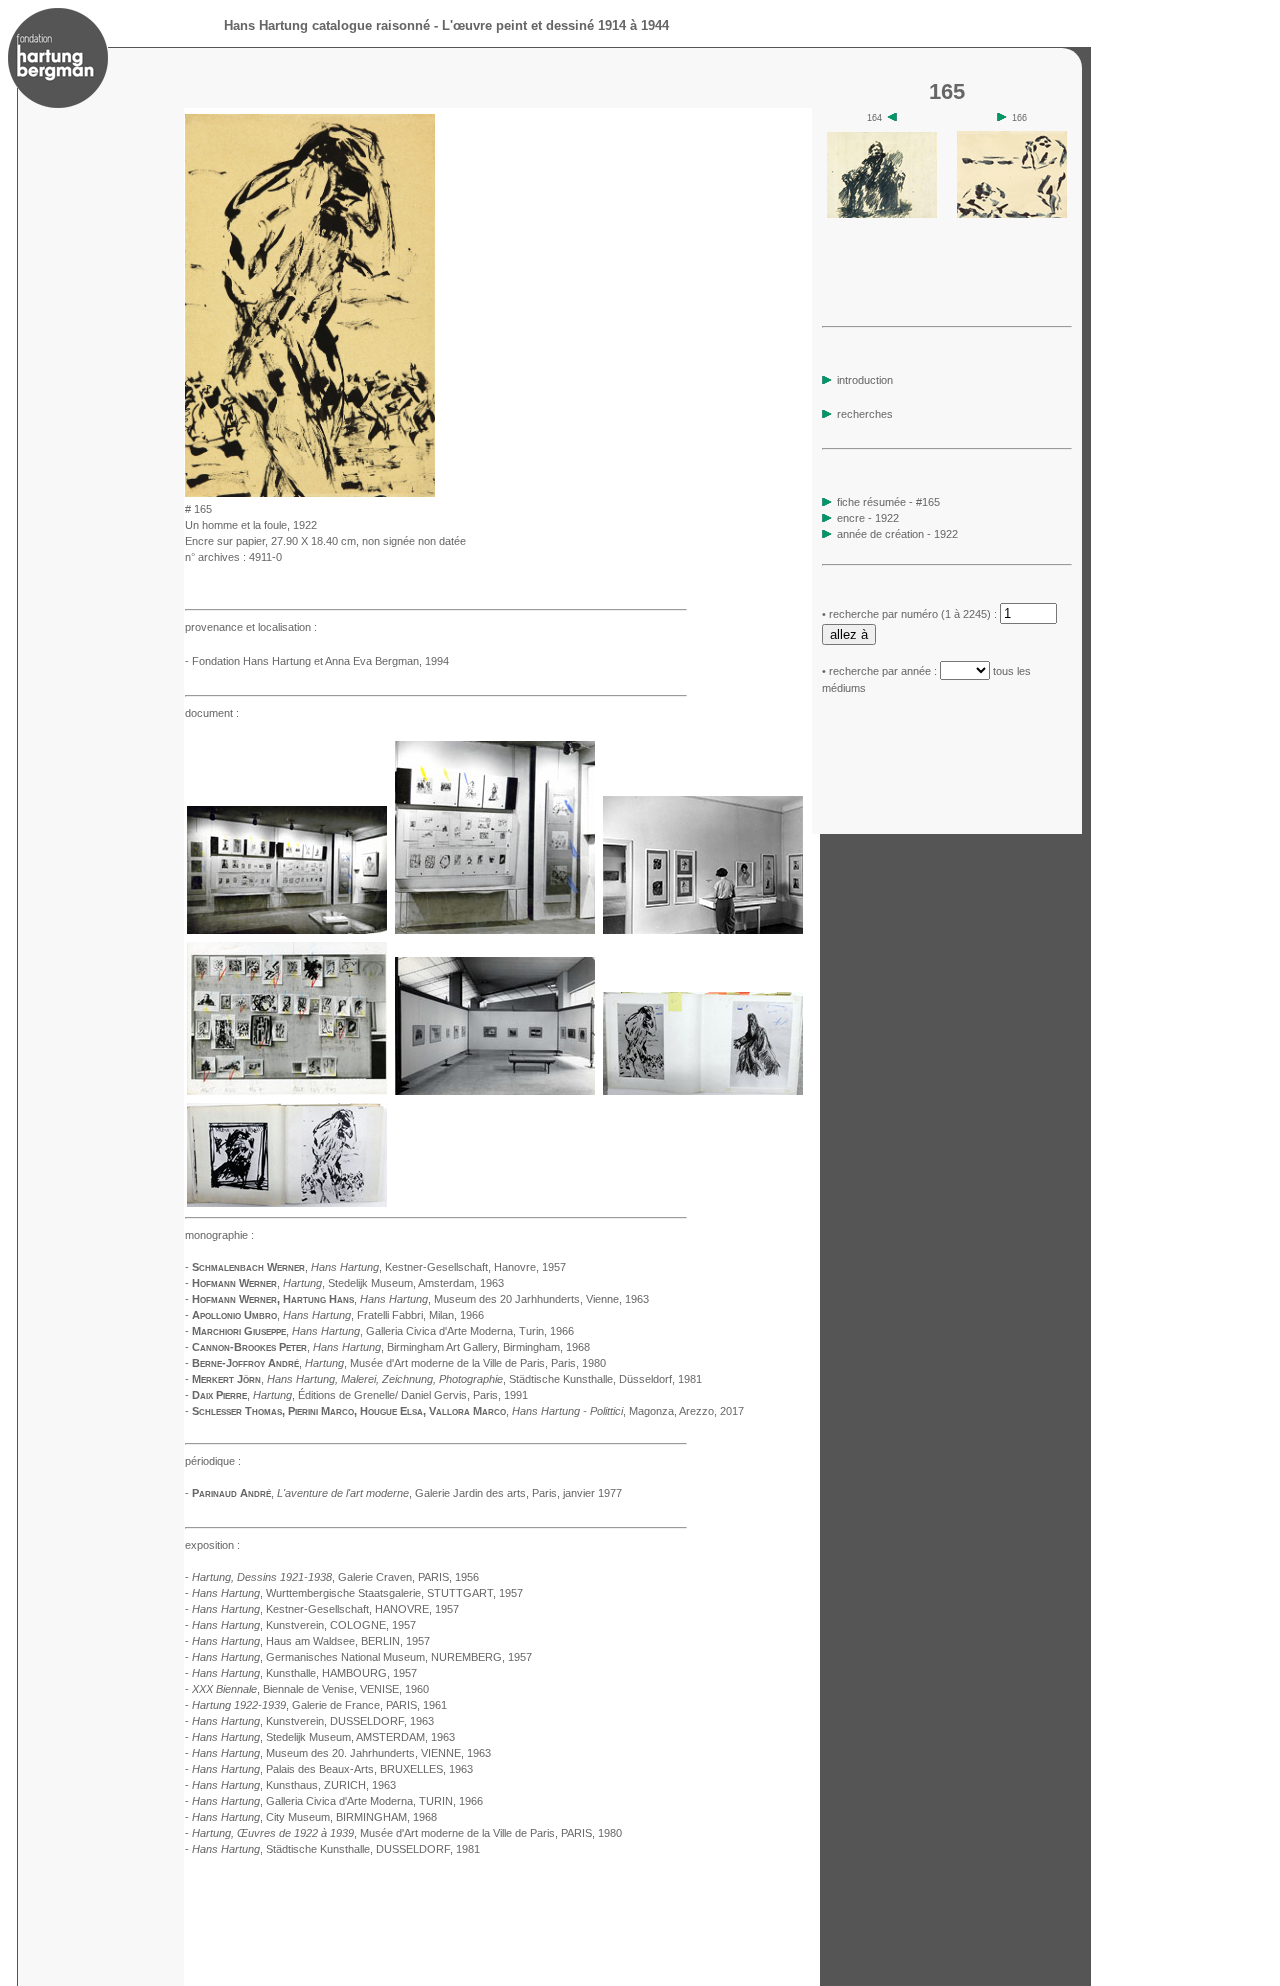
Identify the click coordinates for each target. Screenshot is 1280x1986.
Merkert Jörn (226, 1379)
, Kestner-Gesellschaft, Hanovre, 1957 (438, 1267)
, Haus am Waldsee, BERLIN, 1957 (311, 1641)
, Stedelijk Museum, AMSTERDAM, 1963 (323, 1737)
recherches (863, 414)
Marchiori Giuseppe (239, 1331)
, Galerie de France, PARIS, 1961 (319, 1705)
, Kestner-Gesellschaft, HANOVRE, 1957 (325, 1609)
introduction (863, 380)
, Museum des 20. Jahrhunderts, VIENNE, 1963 (341, 1753)
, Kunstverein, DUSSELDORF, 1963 (313, 1721)
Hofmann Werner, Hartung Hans (273, 1299)
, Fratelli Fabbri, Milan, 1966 (383, 1315)
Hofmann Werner (234, 1283)
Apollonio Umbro (234, 1315)
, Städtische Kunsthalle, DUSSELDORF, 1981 (336, 1849)
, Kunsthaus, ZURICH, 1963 (294, 1785)
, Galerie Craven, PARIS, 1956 (335, 1577)
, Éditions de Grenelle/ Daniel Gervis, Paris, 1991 (390, 1395)
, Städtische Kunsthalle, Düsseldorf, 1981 (484, 1379)
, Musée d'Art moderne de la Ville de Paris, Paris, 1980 (455, 1363)
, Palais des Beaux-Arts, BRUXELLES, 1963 (332, 1769)
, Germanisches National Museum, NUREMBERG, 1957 (362, 1657)
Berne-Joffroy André (245, 1363)
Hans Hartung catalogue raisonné (327, 25)
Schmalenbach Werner (248, 1267)
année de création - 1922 (897, 534)
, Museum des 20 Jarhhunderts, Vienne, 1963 (504, 1299)
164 (876, 118)
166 (1018, 118)
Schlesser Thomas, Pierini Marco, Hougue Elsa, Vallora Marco (349, 1411)
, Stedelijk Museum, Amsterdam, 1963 (393, 1283)
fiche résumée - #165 (887, 502)
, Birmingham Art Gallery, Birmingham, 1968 (451, 1347)
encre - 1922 (868, 518)
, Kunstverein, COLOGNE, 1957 (304, 1625)
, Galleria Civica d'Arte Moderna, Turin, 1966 (433, 1331)
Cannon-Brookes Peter (249, 1347)
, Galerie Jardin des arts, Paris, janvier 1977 (449, 1493)
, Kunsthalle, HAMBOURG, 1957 (304, 1673)
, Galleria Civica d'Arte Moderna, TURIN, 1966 (337, 1801)
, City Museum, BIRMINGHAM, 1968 (314, 1817)
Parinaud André (231, 1493)
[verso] (441, 491)
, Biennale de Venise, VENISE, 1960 (310, 1689)
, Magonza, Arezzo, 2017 (628, 1411)
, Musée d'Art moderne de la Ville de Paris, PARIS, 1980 (407, 1833)
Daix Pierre (219, 1395)
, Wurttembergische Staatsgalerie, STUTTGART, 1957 (357, 1593)
